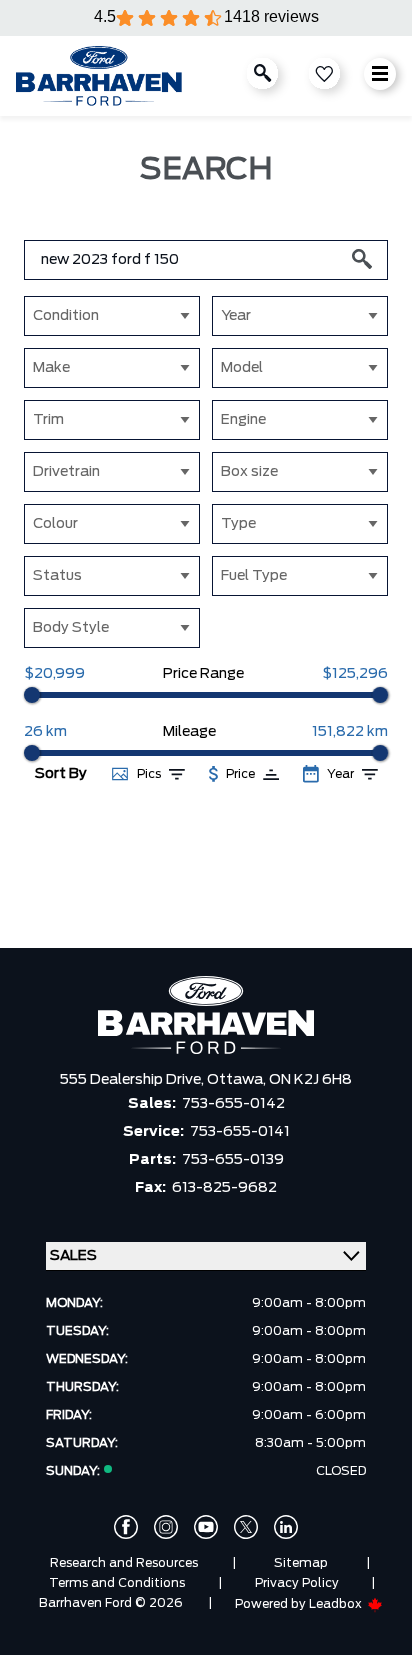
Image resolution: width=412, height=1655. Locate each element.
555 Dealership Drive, (133, 1080)
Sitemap (301, 1563)
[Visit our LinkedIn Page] (286, 1527)
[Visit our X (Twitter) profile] (246, 1527)
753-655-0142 (233, 1104)
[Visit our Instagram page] (166, 1527)
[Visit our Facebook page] (126, 1527)
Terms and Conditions (117, 1583)
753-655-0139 (233, 1160)
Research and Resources (124, 1563)
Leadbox (337, 1604)
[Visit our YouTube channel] (206, 1527)
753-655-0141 (240, 1132)
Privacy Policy (297, 1583)
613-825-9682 (224, 1188)
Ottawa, (238, 1080)
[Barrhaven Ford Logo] (99, 76)
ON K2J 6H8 (310, 1080)
